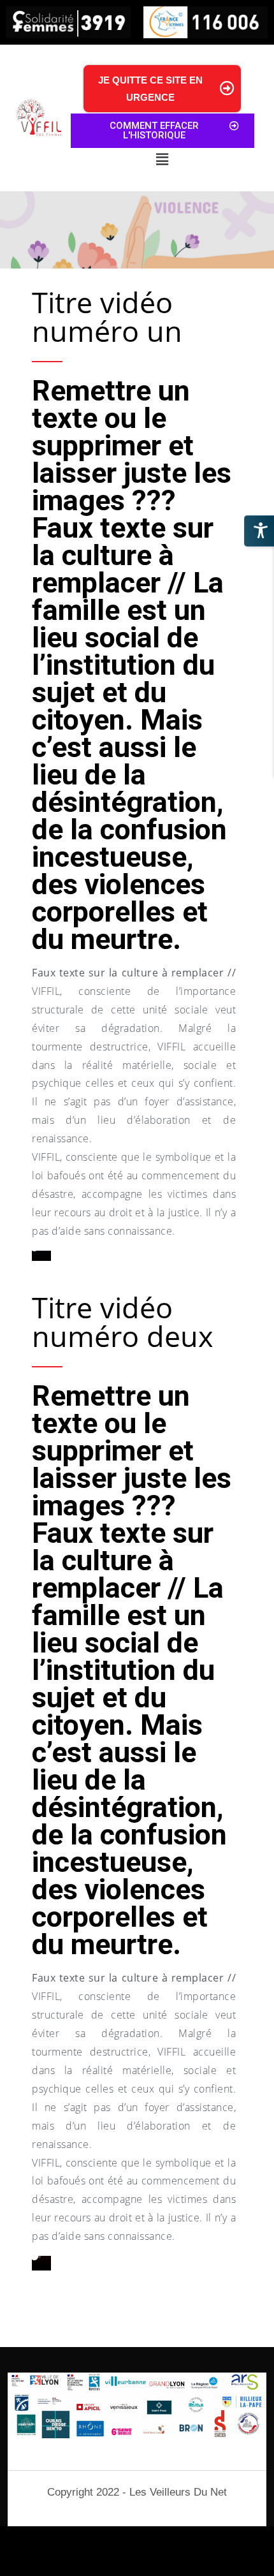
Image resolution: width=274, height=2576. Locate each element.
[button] (162, 160)
